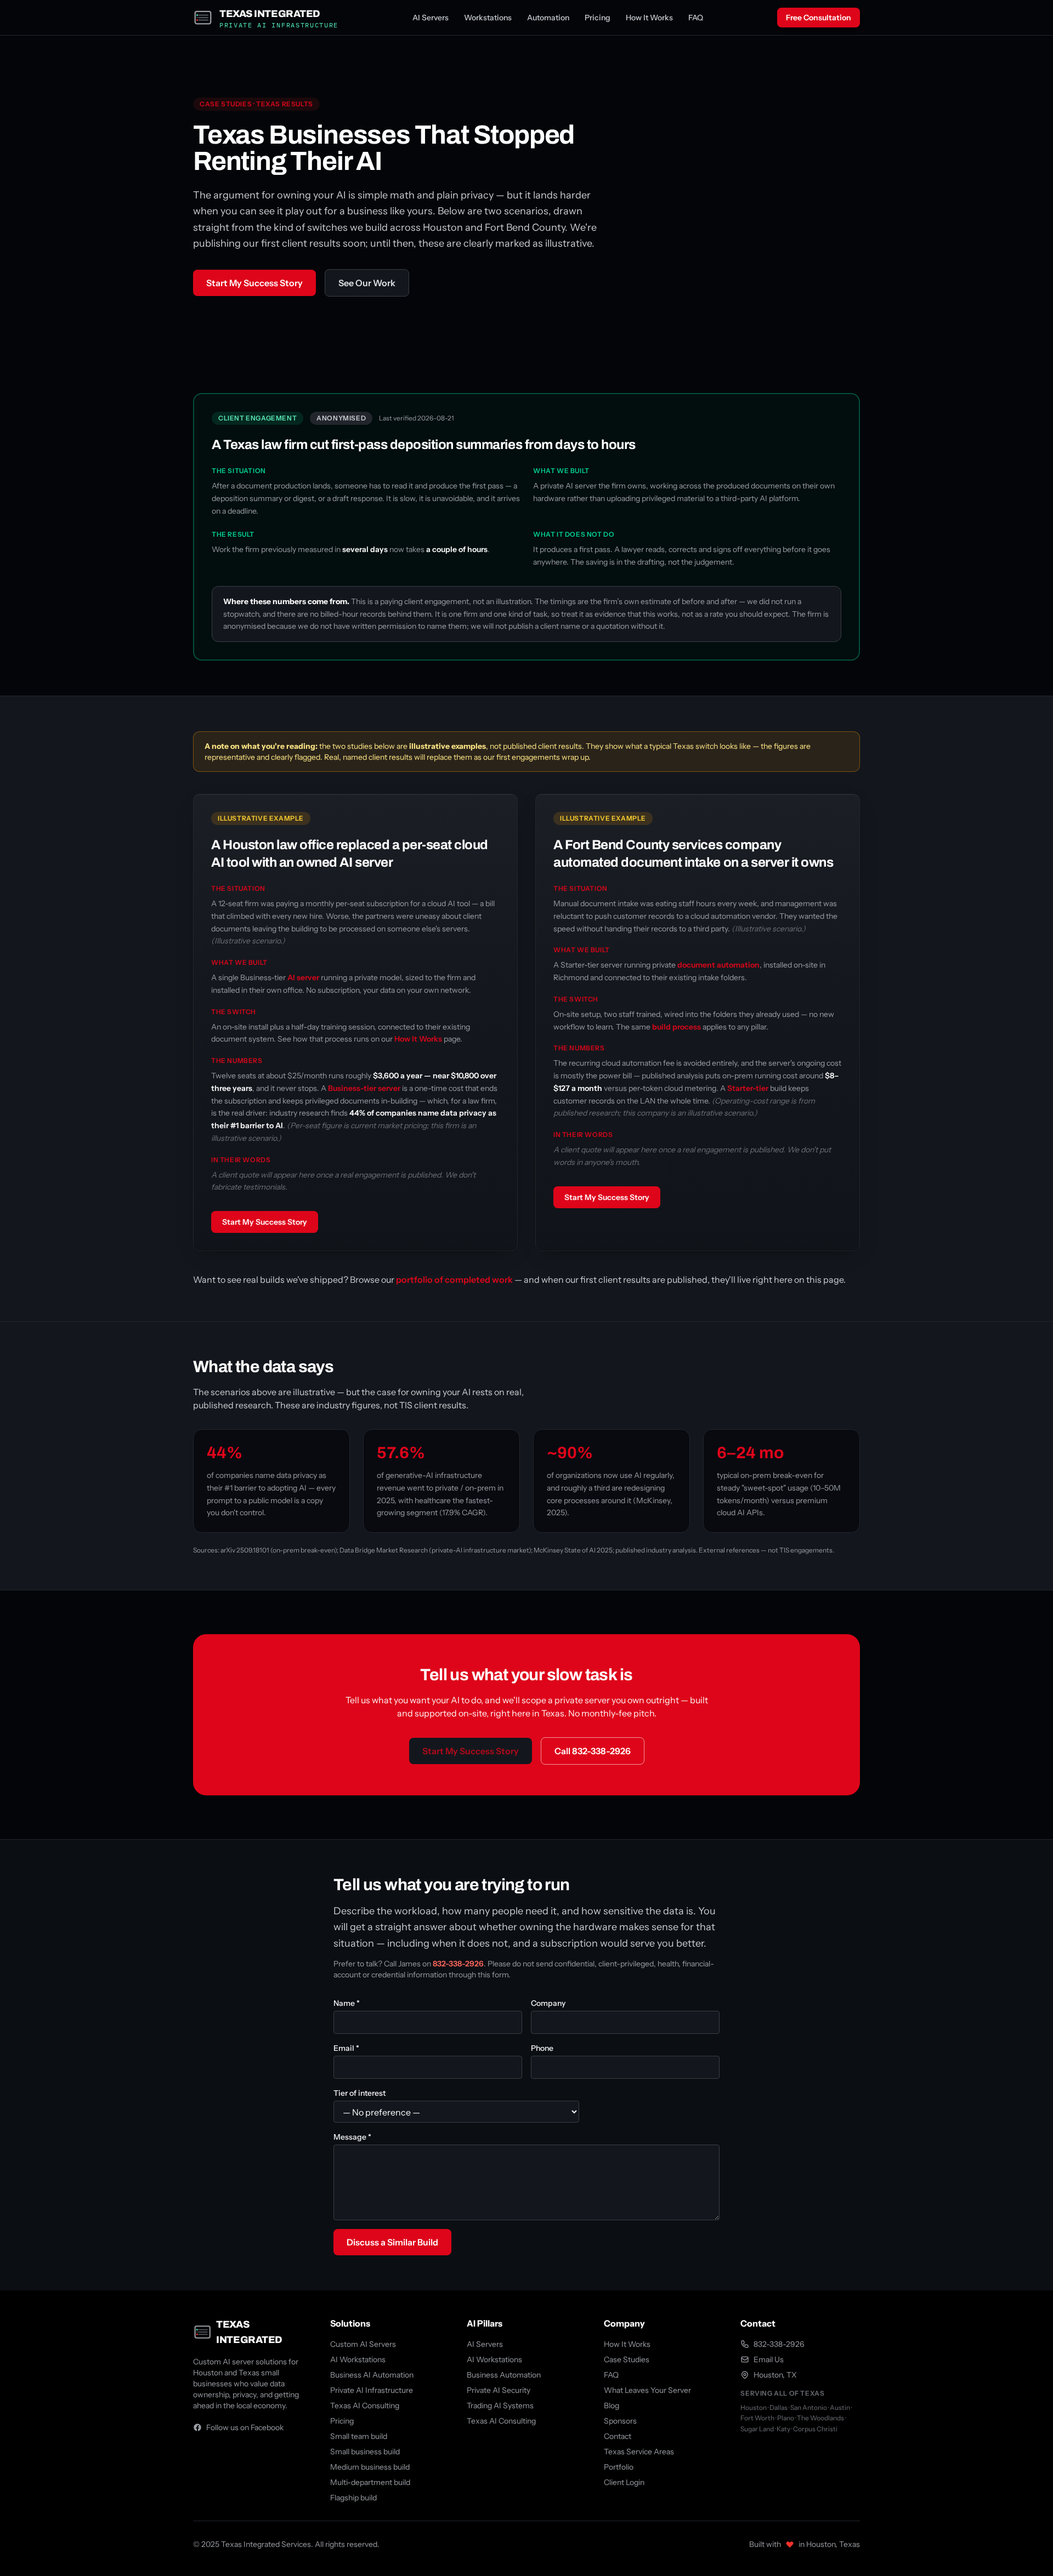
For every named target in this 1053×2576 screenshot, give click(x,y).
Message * (352, 2137)
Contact (618, 2436)
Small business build (365, 2452)
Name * (347, 2003)
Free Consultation (819, 18)
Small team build (359, 2436)
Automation (548, 18)
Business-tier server (364, 1088)
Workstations (488, 18)
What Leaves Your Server (647, 2390)
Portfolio (619, 2467)
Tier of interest (360, 2093)
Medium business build (370, 2467)
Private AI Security (499, 2390)
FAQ (696, 18)
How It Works (649, 18)
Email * (346, 2048)
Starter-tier (748, 1088)
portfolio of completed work (454, 1280)
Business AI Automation (372, 2375)
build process (676, 1027)
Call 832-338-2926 (593, 1751)
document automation (718, 965)
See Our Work (367, 283)
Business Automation (504, 2375)
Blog (612, 2406)
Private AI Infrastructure (372, 2390)
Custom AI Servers (363, 2344)
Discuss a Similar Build (392, 2242)
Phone (542, 2048)
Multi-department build (370, 2482)
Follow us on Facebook (245, 2427)
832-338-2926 (458, 1964)
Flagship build (353, 2498)
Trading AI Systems (500, 2406)
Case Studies (627, 2359)
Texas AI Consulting (365, 2406)
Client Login (624, 2482)
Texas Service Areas (639, 2452)
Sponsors (620, 2421)
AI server (303, 977)
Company (548, 2003)
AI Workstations (358, 2359)
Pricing (598, 18)
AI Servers (431, 18)
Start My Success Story (254, 283)
